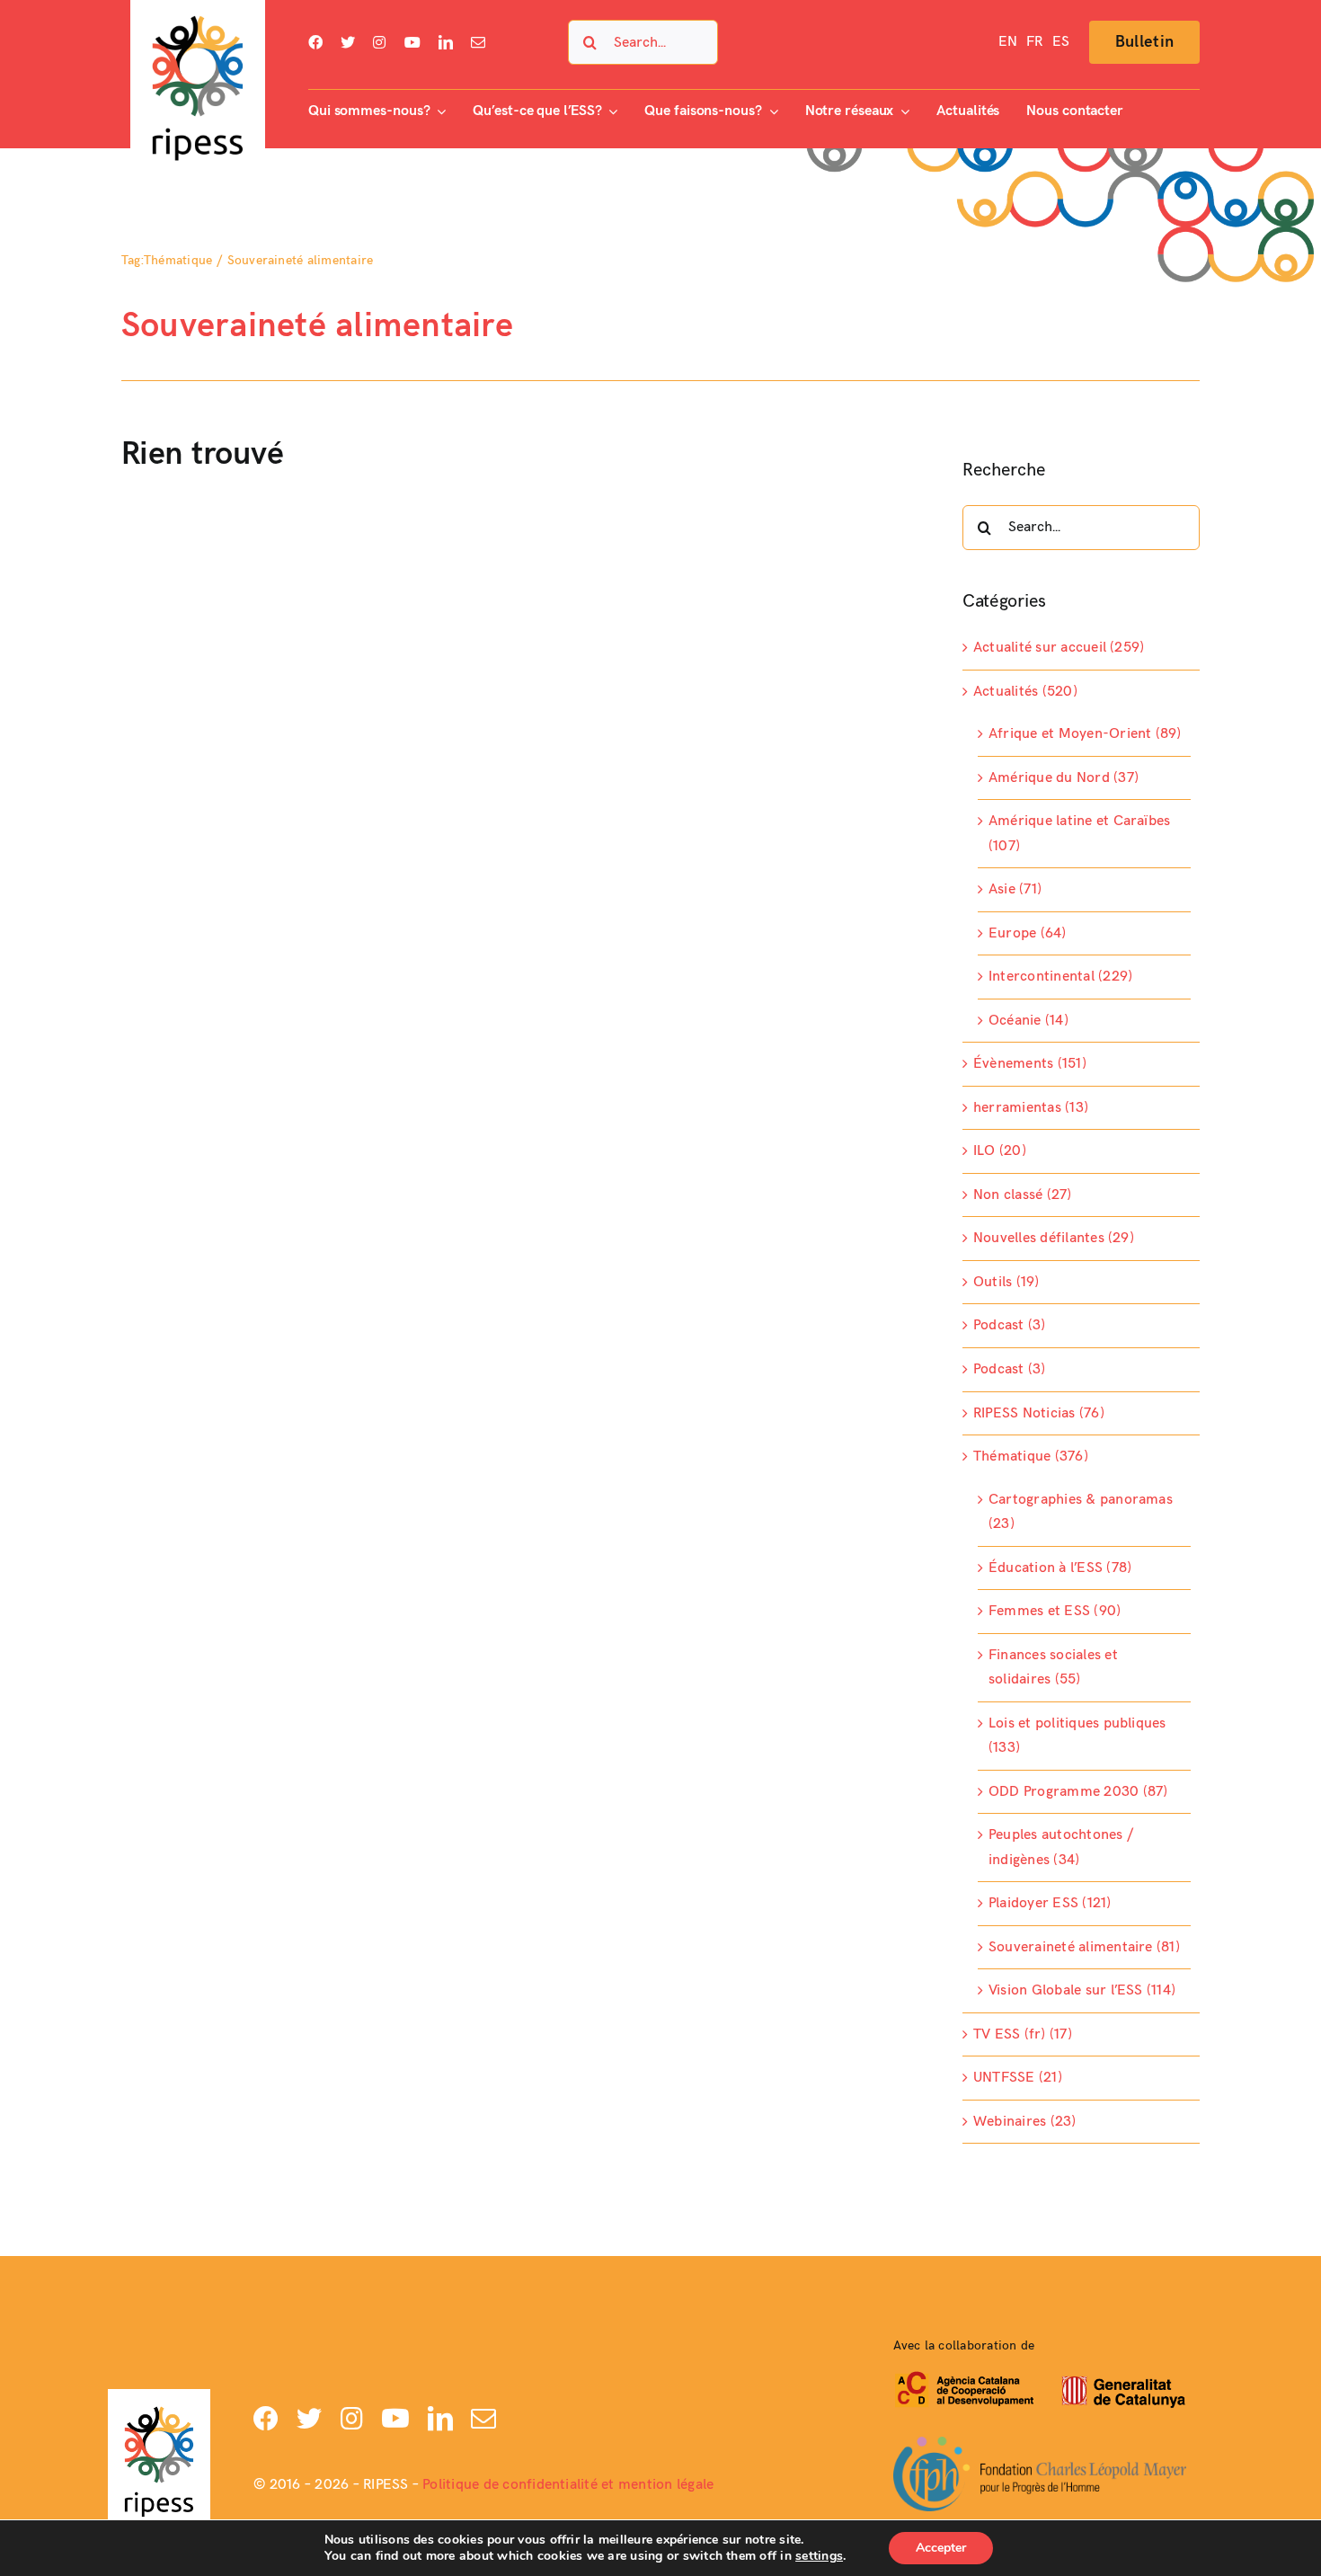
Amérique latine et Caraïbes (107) (1079, 834)
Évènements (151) (1030, 1064)
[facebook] (315, 42)
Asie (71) (1015, 889)
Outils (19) (1006, 1282)
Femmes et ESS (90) (1055, 1611)
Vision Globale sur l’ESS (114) (1082, 1990)
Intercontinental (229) (1060, 977)
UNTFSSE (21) (1018, 2078)
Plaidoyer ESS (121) (1050, 1903)
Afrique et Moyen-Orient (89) (1085, 734)
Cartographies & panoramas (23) (1081, 1512)
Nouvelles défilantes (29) (1054, 1238)
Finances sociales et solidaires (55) (1053, 1668)
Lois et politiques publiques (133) (1077, 1736)
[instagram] (379, 42)
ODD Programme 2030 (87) (1078, 1792)
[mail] (478, 42)
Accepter (941, 2548)
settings (819, 2556)
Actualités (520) (1025, 692)
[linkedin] (446, 42)
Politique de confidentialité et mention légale (568, 2485)
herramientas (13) (1031, 1108)
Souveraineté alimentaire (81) (1084, 1947)
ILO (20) (1000, 1151)
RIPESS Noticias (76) (1039, 1413)
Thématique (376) (1031, 1457)
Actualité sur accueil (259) (1059, 648)
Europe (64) (1028, 933)
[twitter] (348, 42)
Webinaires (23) (1025, 2122)
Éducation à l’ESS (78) (1060, 1568)
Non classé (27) (1023, 1195)
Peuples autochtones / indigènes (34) (1061, 1848)
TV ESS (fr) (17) (1023, 2034)
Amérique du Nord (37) (1064, 778)
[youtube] (412, 42)
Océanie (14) (1028, 1021)
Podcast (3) (1010, 1325)
